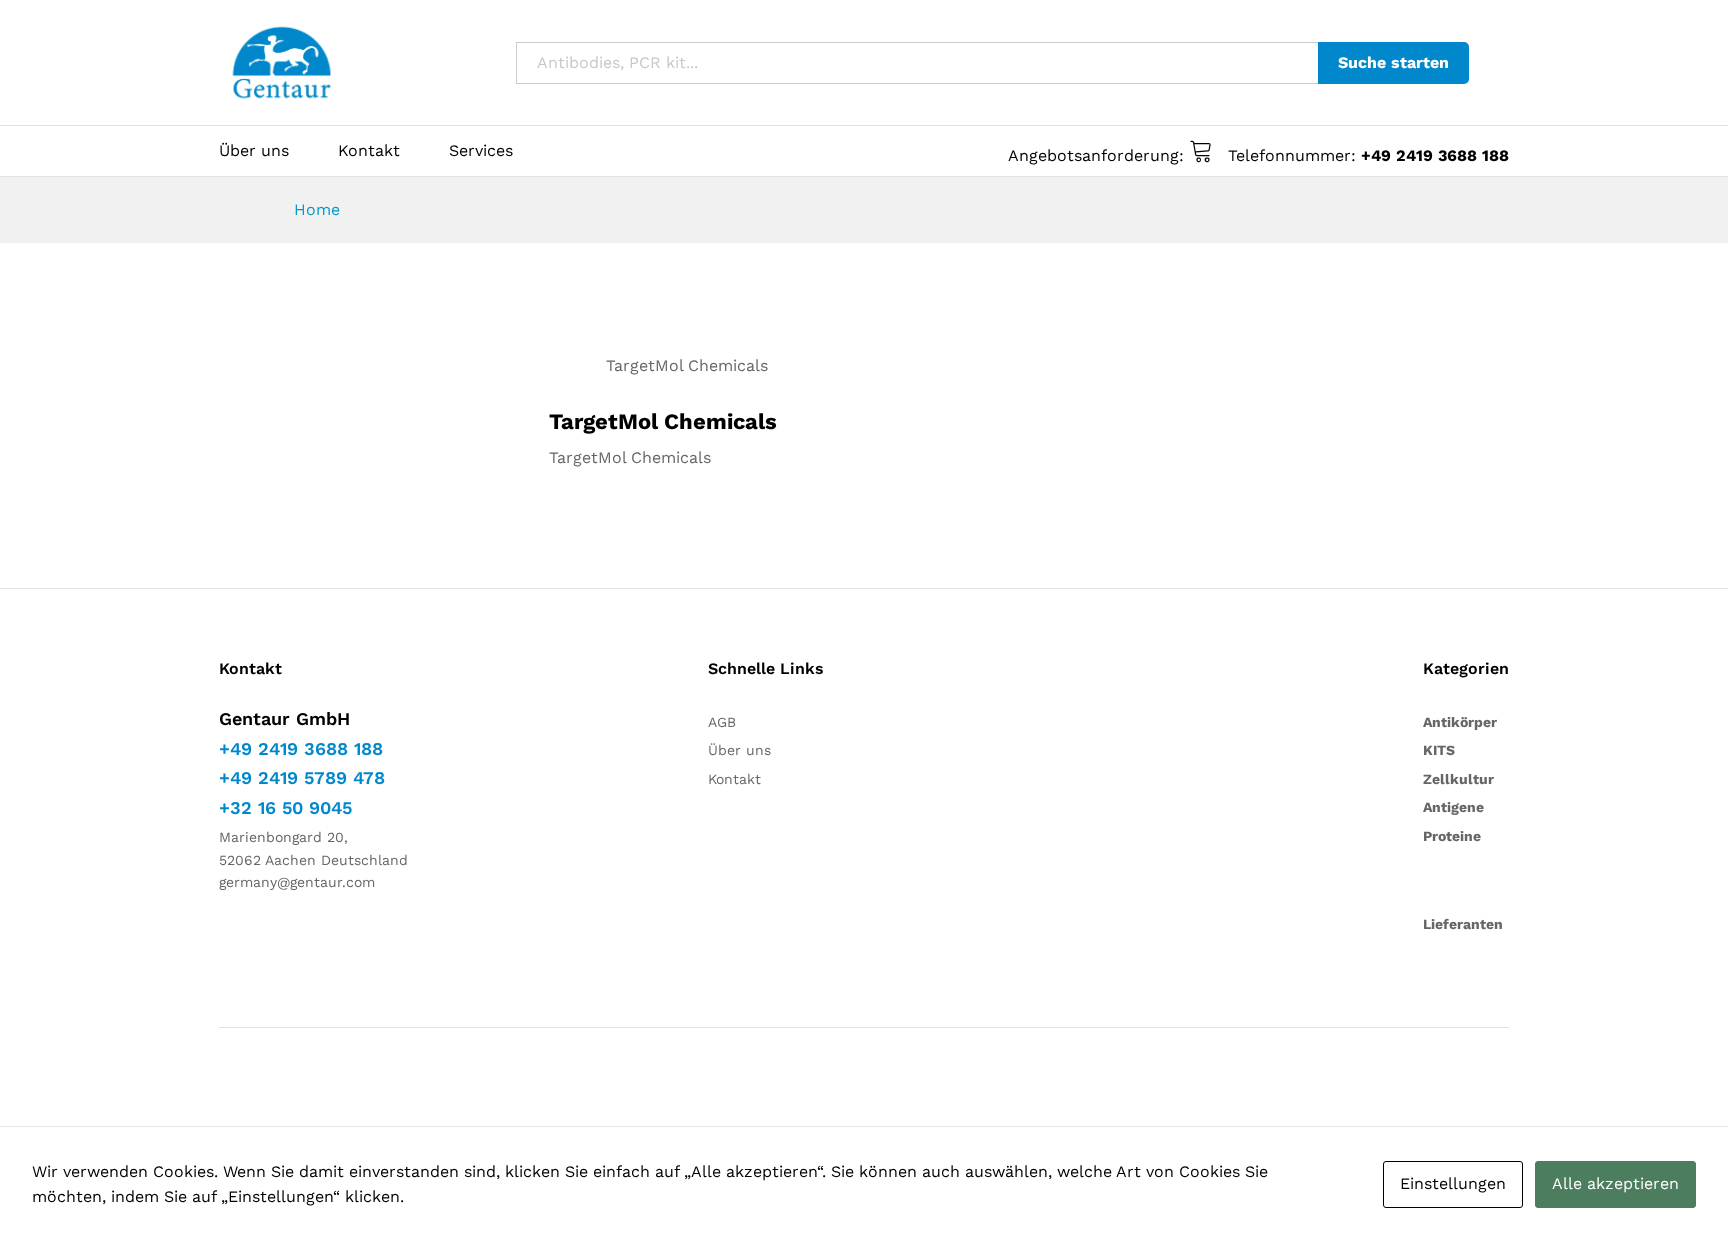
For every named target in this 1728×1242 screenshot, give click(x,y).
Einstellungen (1453, 1183)
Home (317, 209)
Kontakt (369, 151)
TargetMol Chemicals (687, 365)
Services (481, 151)
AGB (722, 722)
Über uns (254, 151)
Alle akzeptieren (1615, 1183)
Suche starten (1393, 62)
